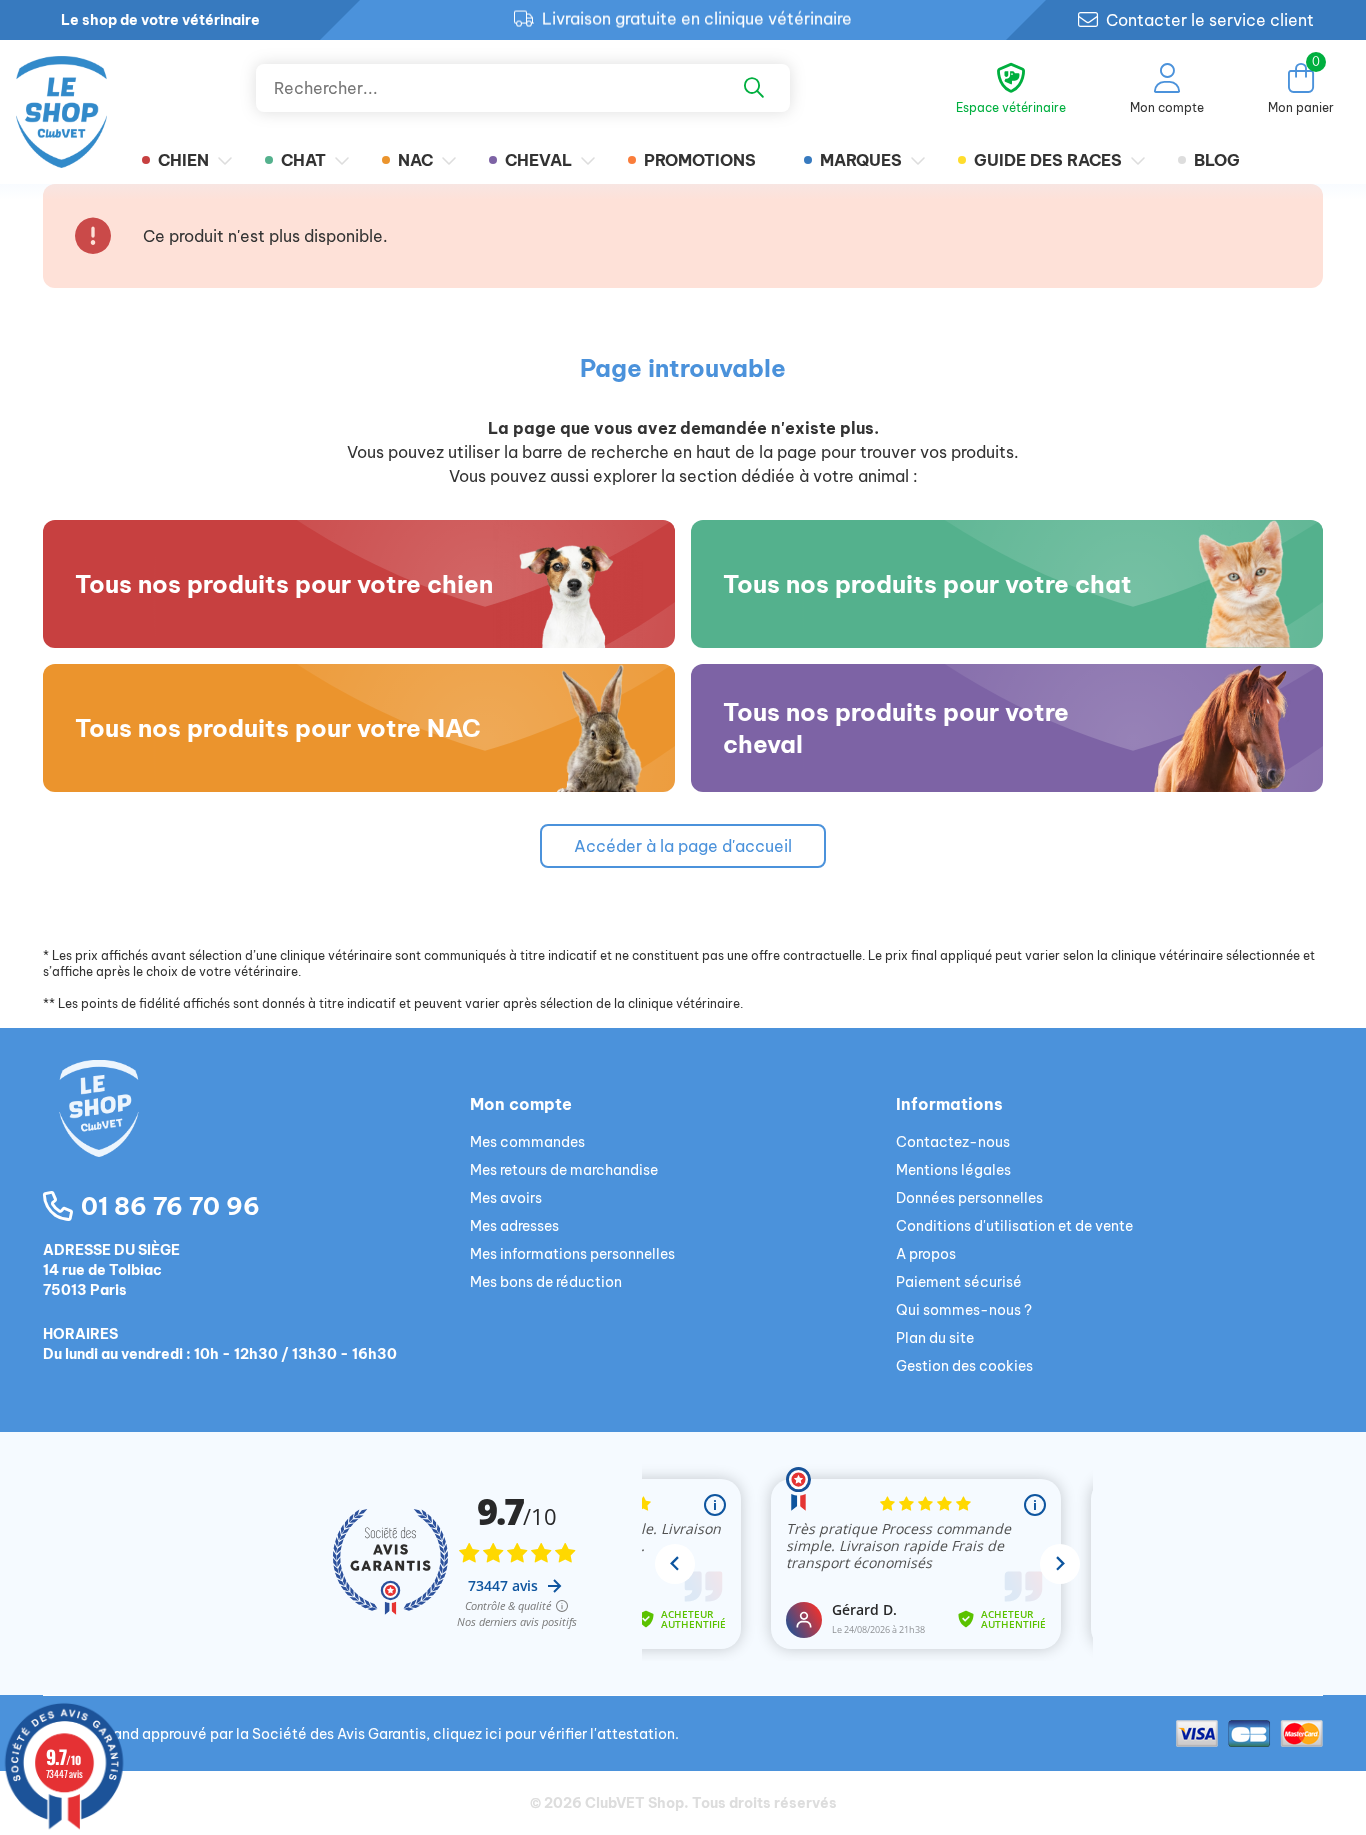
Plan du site (935, 1338)
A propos (926, 1254)
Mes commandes (527, 1142)
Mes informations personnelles (572, 1254)
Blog (1217, 160)
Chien (183, 160)
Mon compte (521, 1104)
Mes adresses (514, 1226)
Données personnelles (969, 1198)
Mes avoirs (506, 1198)
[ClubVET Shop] (256, 1132)
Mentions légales (953, 1170)
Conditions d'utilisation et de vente (1014, 1226)
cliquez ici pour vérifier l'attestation (554, 1734)
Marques (861, 160)
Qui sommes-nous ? (964, 1310)
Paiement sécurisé (959, 1282)
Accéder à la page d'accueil (683, 846)
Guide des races (1048, 160)
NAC (415, 160)
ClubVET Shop (634, 1803)
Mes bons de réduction (546, 1282)
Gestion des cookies (964, 1366)
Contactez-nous (953, 1142)
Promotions (700, 160)
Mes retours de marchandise (564, 1170)
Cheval (538, 160)
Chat (303, 160)
